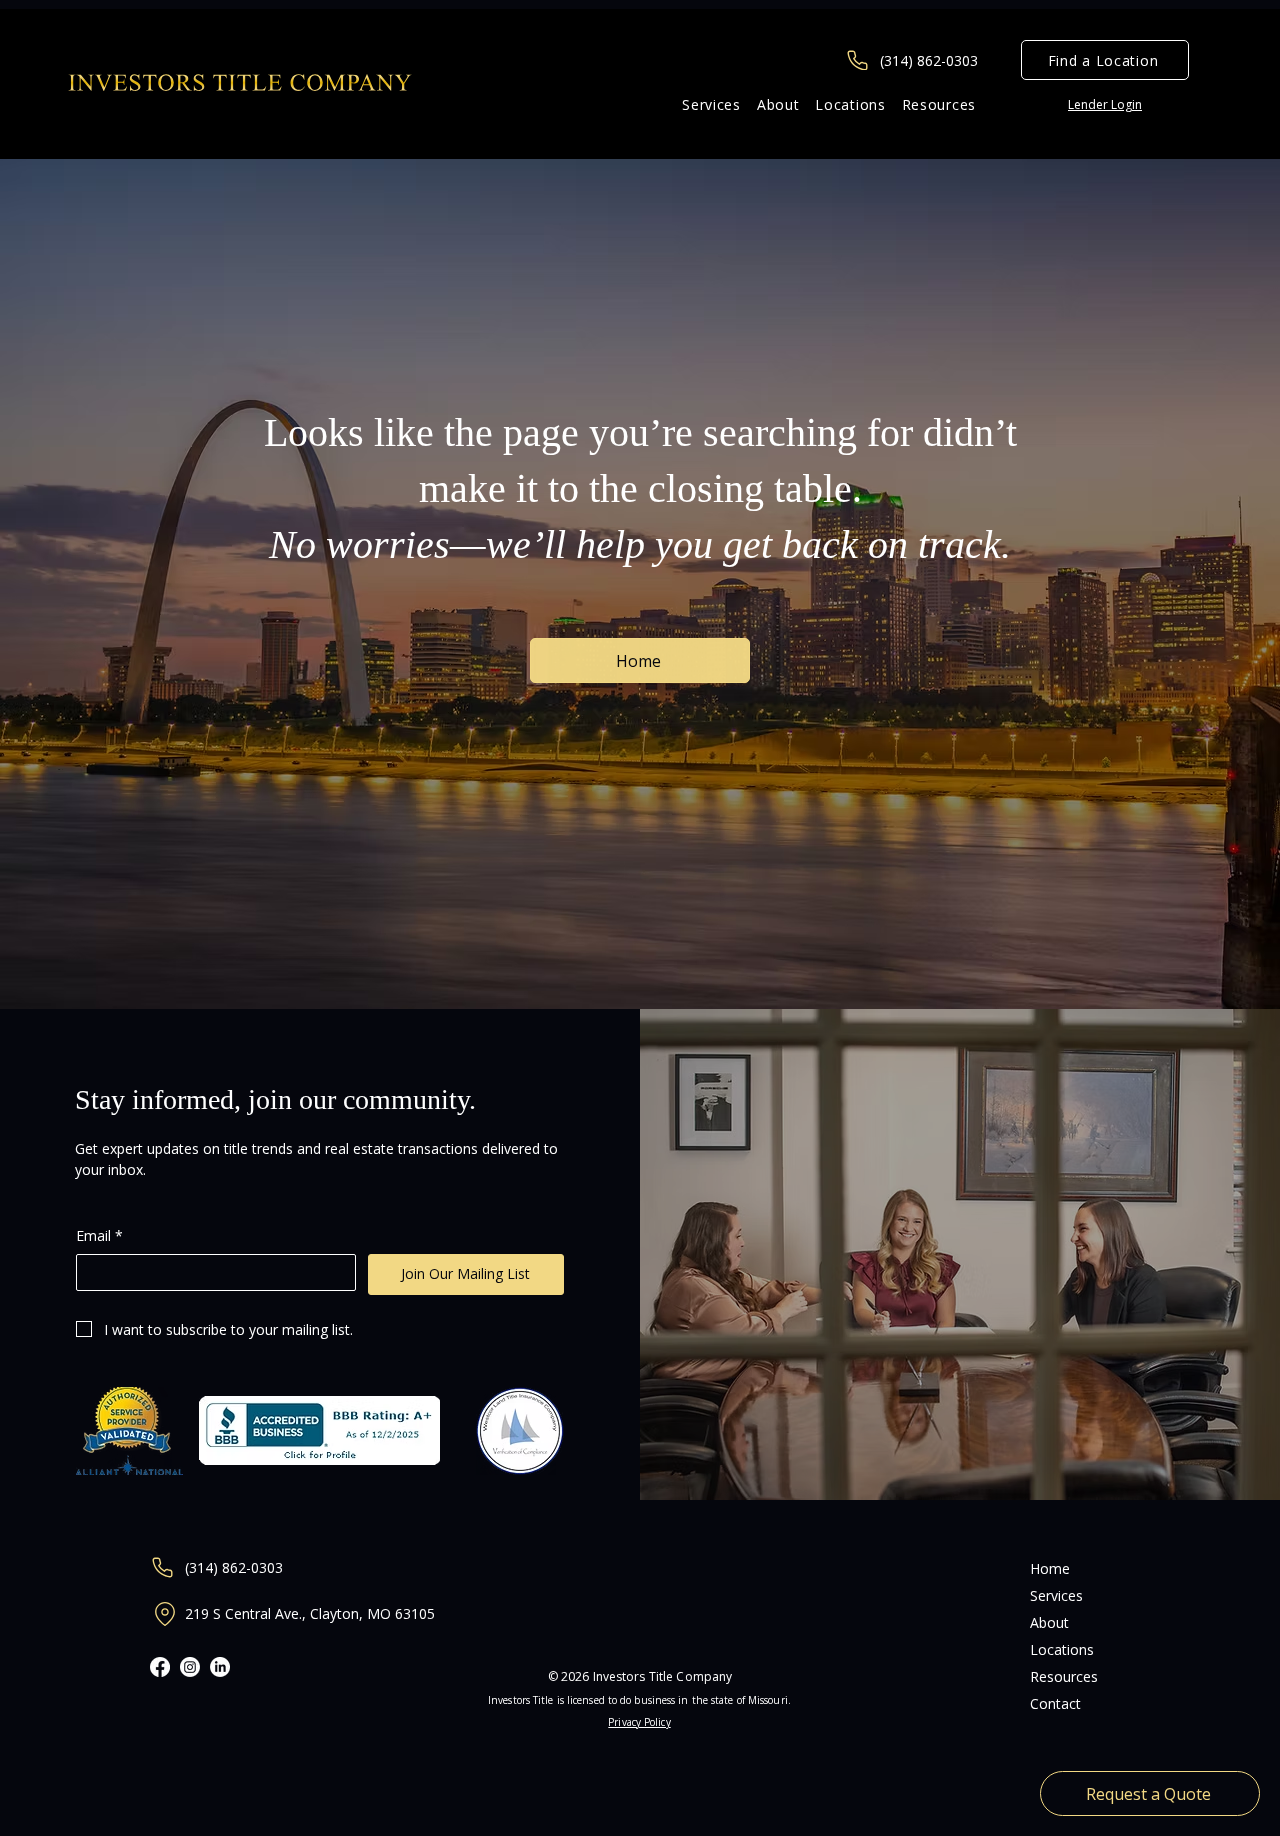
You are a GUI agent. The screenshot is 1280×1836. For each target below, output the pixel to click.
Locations (1062, 1649)
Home (1050, 1568)
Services (1056, 1595)
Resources (1064, 1676)
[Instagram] (190, 1667)
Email (99, 1235)
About (1049, 1622)
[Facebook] (160, 1667)
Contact (1055, 1703)
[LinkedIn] (220, 1667)
